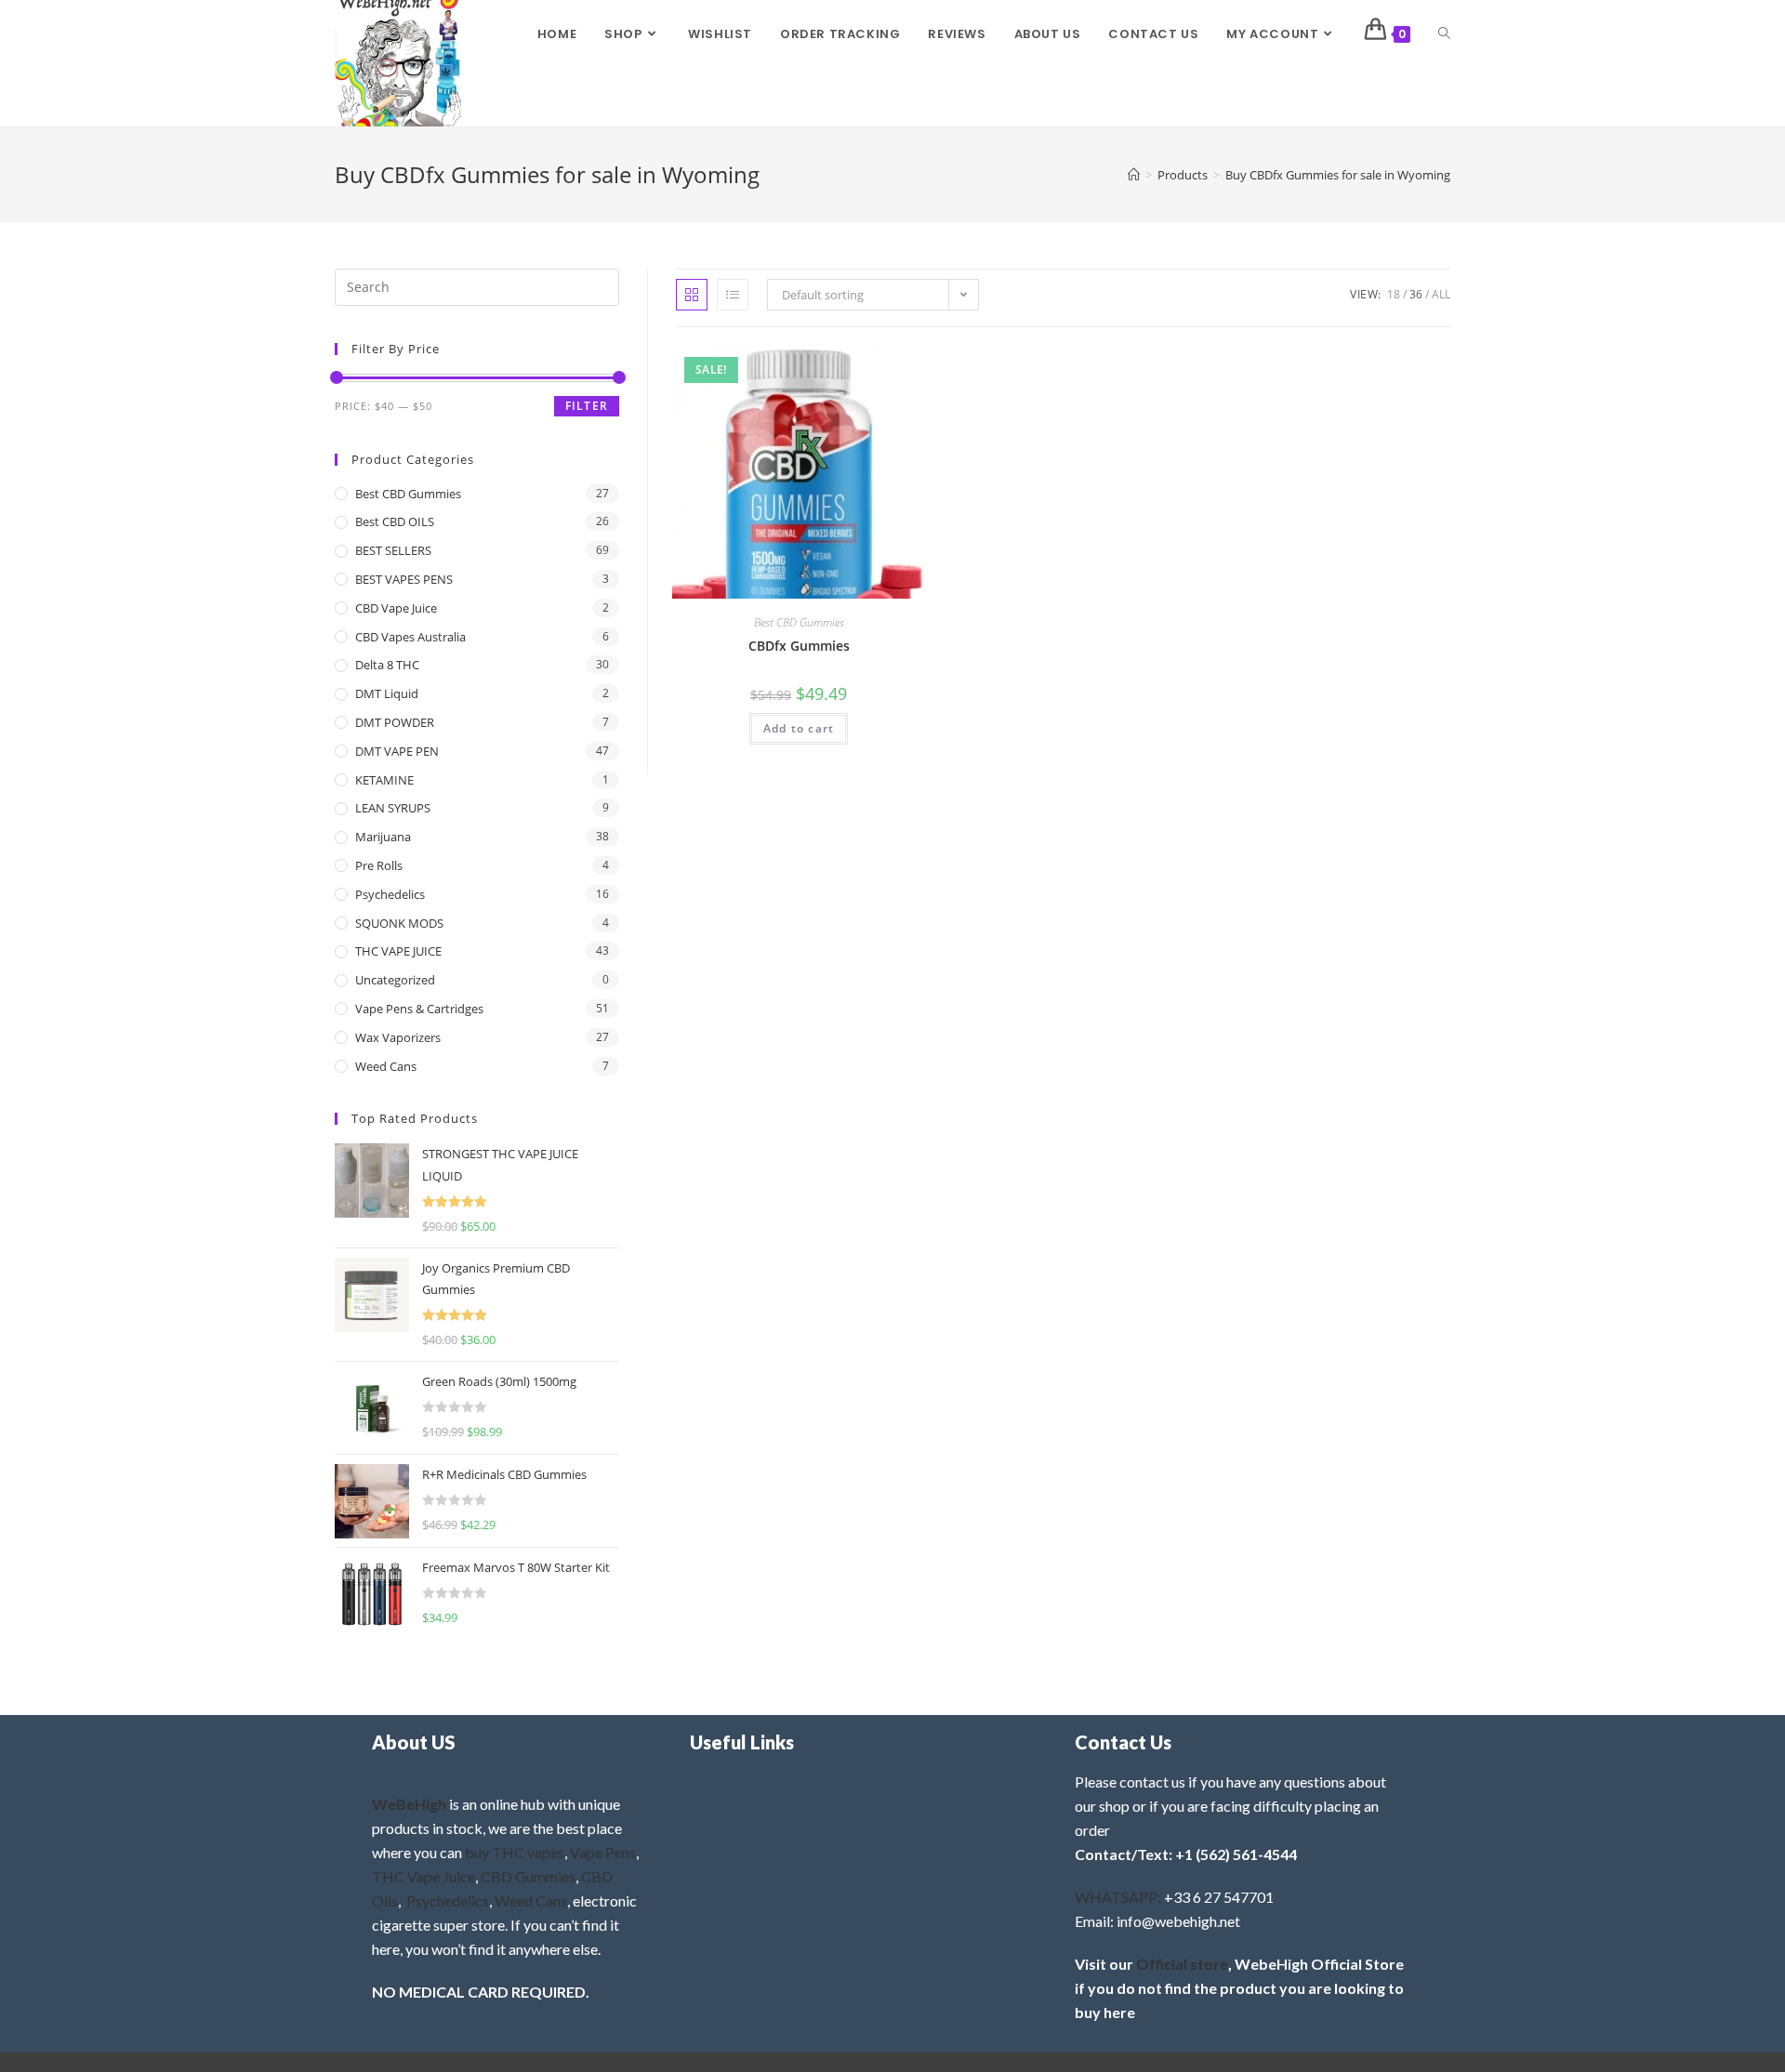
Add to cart (799, 728)
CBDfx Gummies (799, 646)
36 (1416, 294)
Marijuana (383, 837)
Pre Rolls (379, 865)
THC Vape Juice (423, 1876)
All (1441, 294)
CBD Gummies (528, 1876)
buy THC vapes (515, 1852)
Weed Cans (386, 1066)
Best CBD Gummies (799, 622)
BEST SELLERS (393, 550)
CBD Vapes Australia (410, 637)
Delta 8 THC (387, 665)
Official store (1182, 1964)
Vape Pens (603, 1852)
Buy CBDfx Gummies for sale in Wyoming (1338, 175)
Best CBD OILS (395, 521)
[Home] (1134, 175)
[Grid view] (692, 295)
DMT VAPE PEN (397, 751)
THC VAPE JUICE (398, 951)
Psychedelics (390, 894)
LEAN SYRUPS (393, 808)
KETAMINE (384, 780)
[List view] (733, 295)
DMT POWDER (395, 722)
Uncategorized (395, 980)
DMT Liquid (387, 693)
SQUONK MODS (399, 923)
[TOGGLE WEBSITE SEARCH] (1444, 34)
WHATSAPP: (1118, 1897)
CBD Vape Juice (396, 608)
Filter (587, 406)
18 (1394, 294)
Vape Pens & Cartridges (419, 1009)
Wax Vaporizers (398, 1037)
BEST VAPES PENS (404, 579)
